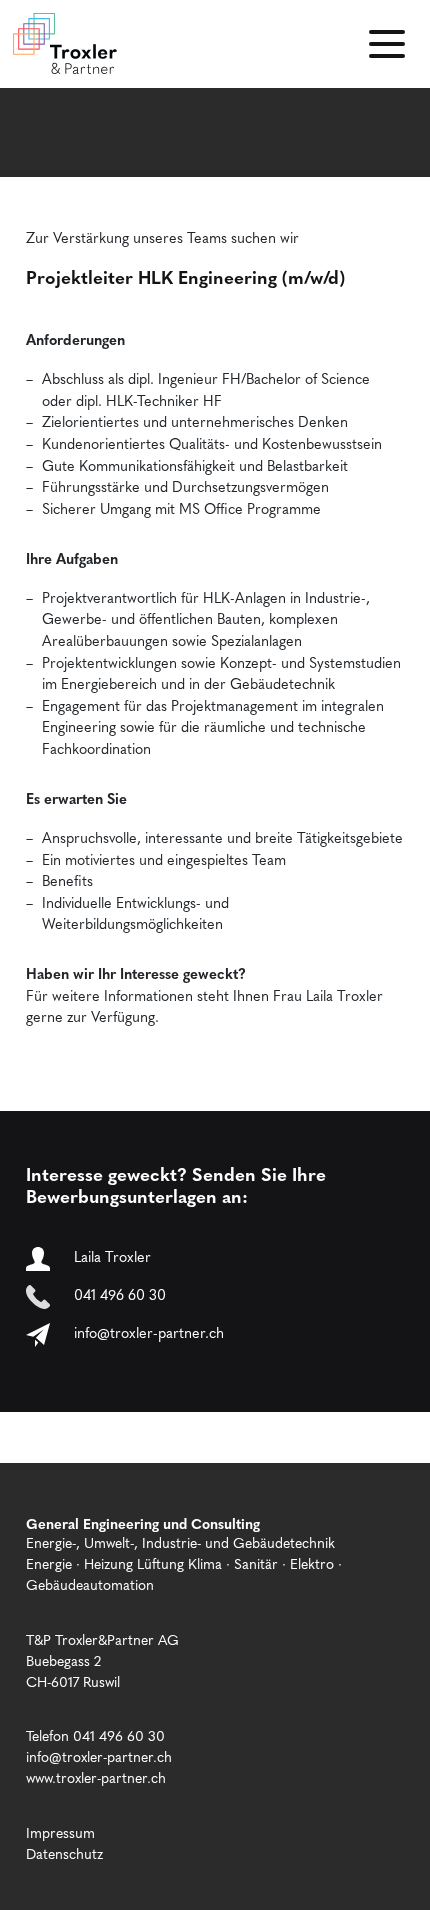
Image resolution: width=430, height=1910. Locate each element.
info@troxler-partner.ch (149, 1332)
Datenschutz (64, 1853)
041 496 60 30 (120, 1294)
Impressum (60, 1832)
